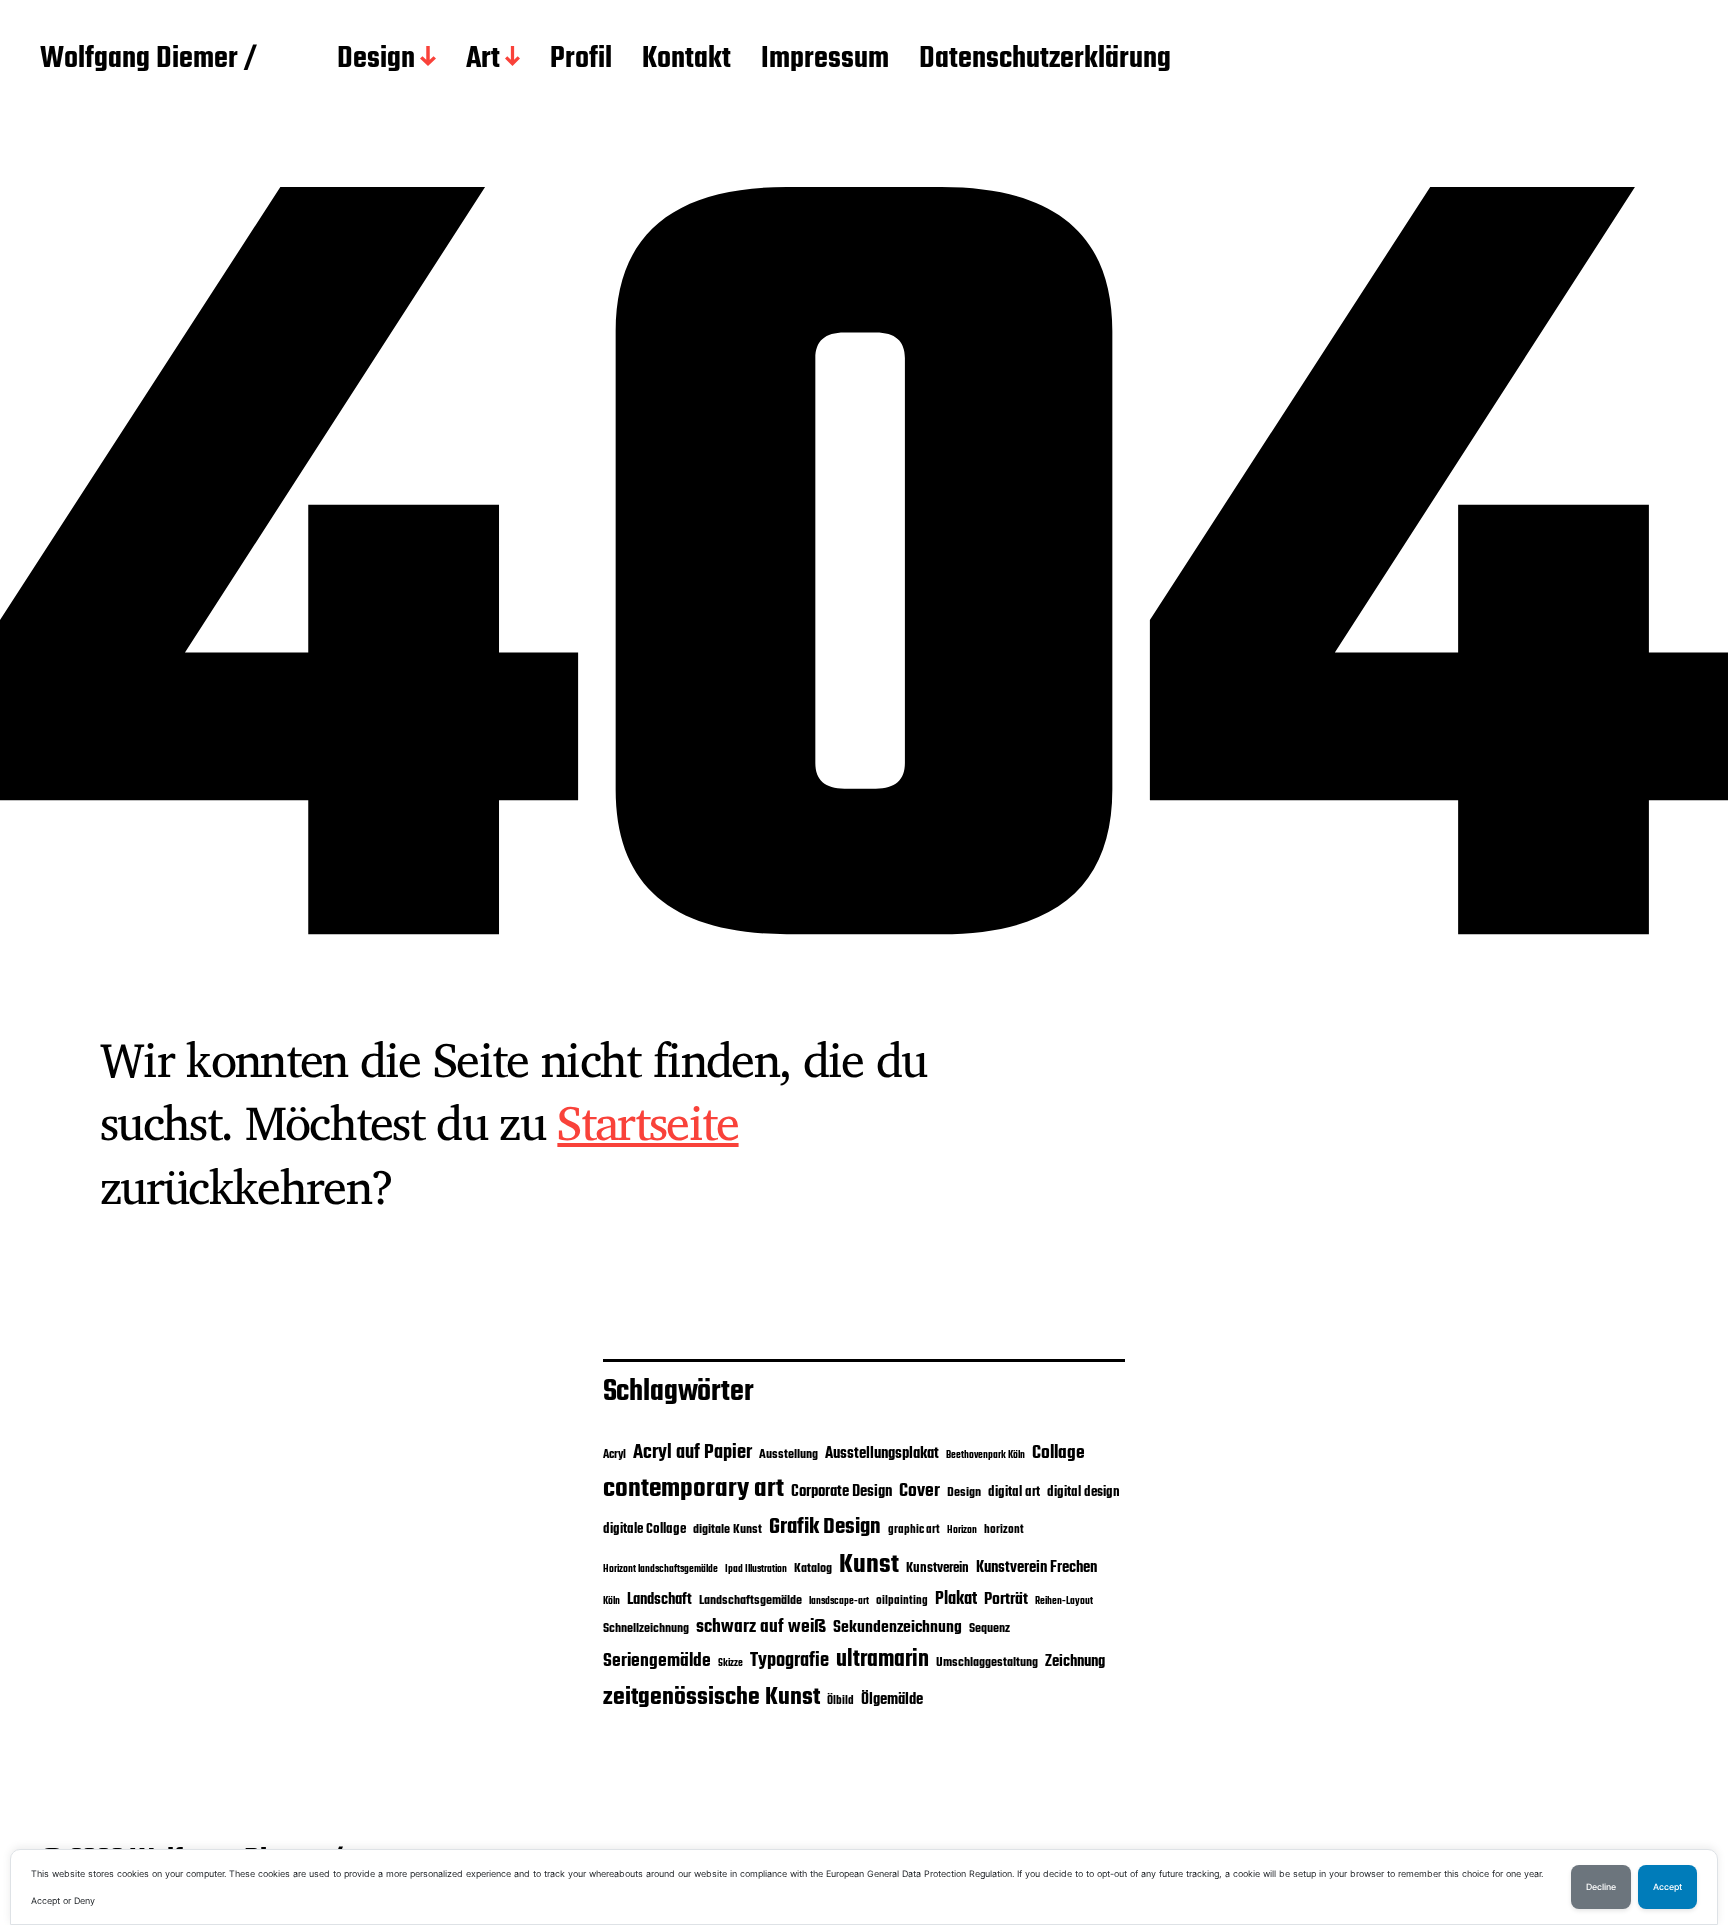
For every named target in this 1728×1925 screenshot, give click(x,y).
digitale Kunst (727, 1529)
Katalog (813, 1568)
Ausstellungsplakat (882, 1453)
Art (483, 60)
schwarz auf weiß (761, 1627)
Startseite (647, 1122)
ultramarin (882, 1660)
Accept (1667, 1887)
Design (376, 60)
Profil (581, 60)
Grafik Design (825, 1527)
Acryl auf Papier (692, 1452)
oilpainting (902, 1601)
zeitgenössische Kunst (711, 1697)
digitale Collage (644, 1529)
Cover (919, 1491)
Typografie (789, 1661)
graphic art (914, 1530)
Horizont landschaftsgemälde (660, 1569)
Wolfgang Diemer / (148, 60)
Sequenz (989, 1628)
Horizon (962, 1530)
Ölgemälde (892, 1700)
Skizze (730, 1663)
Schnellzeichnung (646, 1628)
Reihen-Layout (1064, 1601)
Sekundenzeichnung (897, 1628)
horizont (1004, 1530)
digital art (1014, 1492)
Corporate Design (841, 1492)
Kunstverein (937, 1568)
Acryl (614, 1455)
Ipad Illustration (756, 1569)
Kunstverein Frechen (1036, 1567)
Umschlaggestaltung (987, 1662)
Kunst (869, 1565)
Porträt (1006, 1600)
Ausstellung (788, 1454)
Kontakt (686, 60)
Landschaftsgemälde (750, 1600)
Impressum (825, 60)
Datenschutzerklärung (1045, 60)
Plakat (956, 1599)
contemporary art (693, 1489)
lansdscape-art (839, 1601)
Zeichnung (1075, 1661)
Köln (611, 1601)
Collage (1058, 1453)
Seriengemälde (657, 1661)
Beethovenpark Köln (985, 1455)
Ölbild (840, 1701)
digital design (1083, 1492)
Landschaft (659, 1600)
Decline (1601, 1887)
